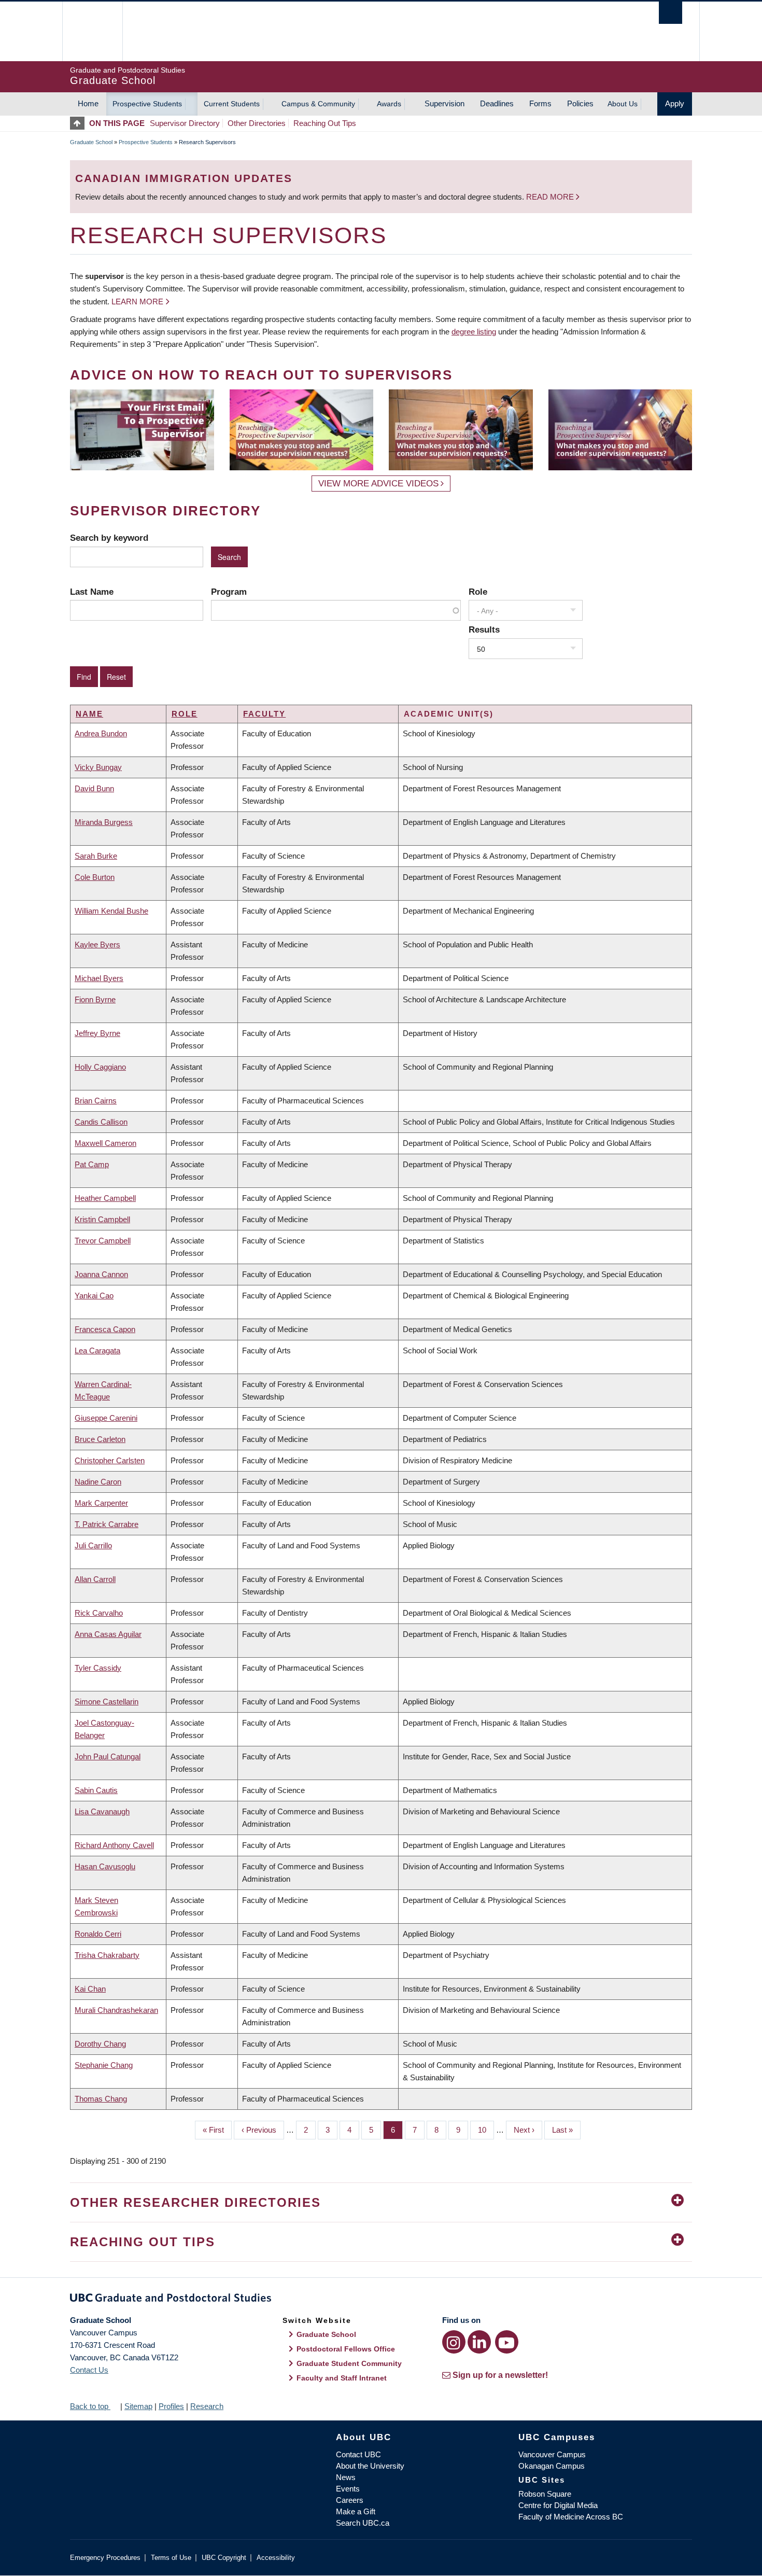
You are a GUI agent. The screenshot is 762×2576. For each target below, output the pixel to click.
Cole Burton (95, 877)
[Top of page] (80, 123)
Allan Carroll (95, 1579)
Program (229, 592)
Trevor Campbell (103, 1241)
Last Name (92, 592)
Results (484, 629)
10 (486, 2130)
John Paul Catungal (108, 1756)
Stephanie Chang (104, 2065)
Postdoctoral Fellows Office (346, 2349)
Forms (540, 103)
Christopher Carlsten (110, 1460)
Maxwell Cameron (105, 1143)
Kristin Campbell (102, 1219)
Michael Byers (99, 978)
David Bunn (94, 788)
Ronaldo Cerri (98, 1934)
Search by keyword (109, 538)
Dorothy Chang (100, 2044)
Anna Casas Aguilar (108, 1634)
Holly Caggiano (100, 1067)
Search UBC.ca (363, 2523)
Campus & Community (318, 104)
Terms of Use (171, 2558)
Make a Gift (356, 2511)
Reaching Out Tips (325, 123)
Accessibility (276, 2558)
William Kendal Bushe (111, 911)
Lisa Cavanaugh (102, 1811)
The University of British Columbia (92, 31)
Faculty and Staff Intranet (342, 2378)
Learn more (137, 302)
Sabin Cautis (96, 1790)
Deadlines (497, 103)
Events (348, 2489)
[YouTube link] (507, 2342)
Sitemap (138, 2406)
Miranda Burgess (104, 822)
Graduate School (91, 142)
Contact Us (89, 2370)
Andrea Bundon (101, 733)
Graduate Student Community (349, 2363)
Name (89, 714)
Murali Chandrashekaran (116, 2010)
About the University (370, 2466)
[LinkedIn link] (479, 2342)
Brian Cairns (96, 1101)
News (346, 2477)
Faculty (264, 714)
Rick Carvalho (99, 1613)
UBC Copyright (224, 2558)
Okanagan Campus (552, 2466)
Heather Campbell (105, 1198)
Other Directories (257, 123)
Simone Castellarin (107, 1702)
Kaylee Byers (97, 944)
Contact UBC (358, 2454)
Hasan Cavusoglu (105, 1866)
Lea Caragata (97, 1350)
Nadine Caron (98, 1482)
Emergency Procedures (105, 2558)
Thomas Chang (101, 2099)
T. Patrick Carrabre (107, 1524)
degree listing (474, 332)
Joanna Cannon (101, 1274)
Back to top (90, 2406)
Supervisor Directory (185, 123)
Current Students (232, 104)
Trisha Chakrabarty (107, 1955)
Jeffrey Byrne (97, 1033)
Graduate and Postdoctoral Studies (381, 2300)
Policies (580, 103)
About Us (623, 104)
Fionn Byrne (95, 999)
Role (478, 592)
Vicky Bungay (98, 767)
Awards (389, 104)
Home (88, 103)
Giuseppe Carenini (106, 1418)
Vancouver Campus (552, 2454)
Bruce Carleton (100, 1439)
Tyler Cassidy (98, 1668)
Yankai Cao (94, 1296)
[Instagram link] (454, 2342)
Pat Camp (92, 1164)
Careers (350, 2500)
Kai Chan (90, 1989)
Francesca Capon (105, 1329)
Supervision (444, 103)
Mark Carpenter (101, 1503)
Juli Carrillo (93, 1545)
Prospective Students (147, 104)
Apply (675, 103)
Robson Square (545, 2494)
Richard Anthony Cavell (114, 1845)
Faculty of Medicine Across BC (571, 2517)
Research (207, 2406)
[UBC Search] (671, 13)
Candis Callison (101, 1122)
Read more (551, 197)
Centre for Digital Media (558, 2505)
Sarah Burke (96, 856)
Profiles (171, 2406)
